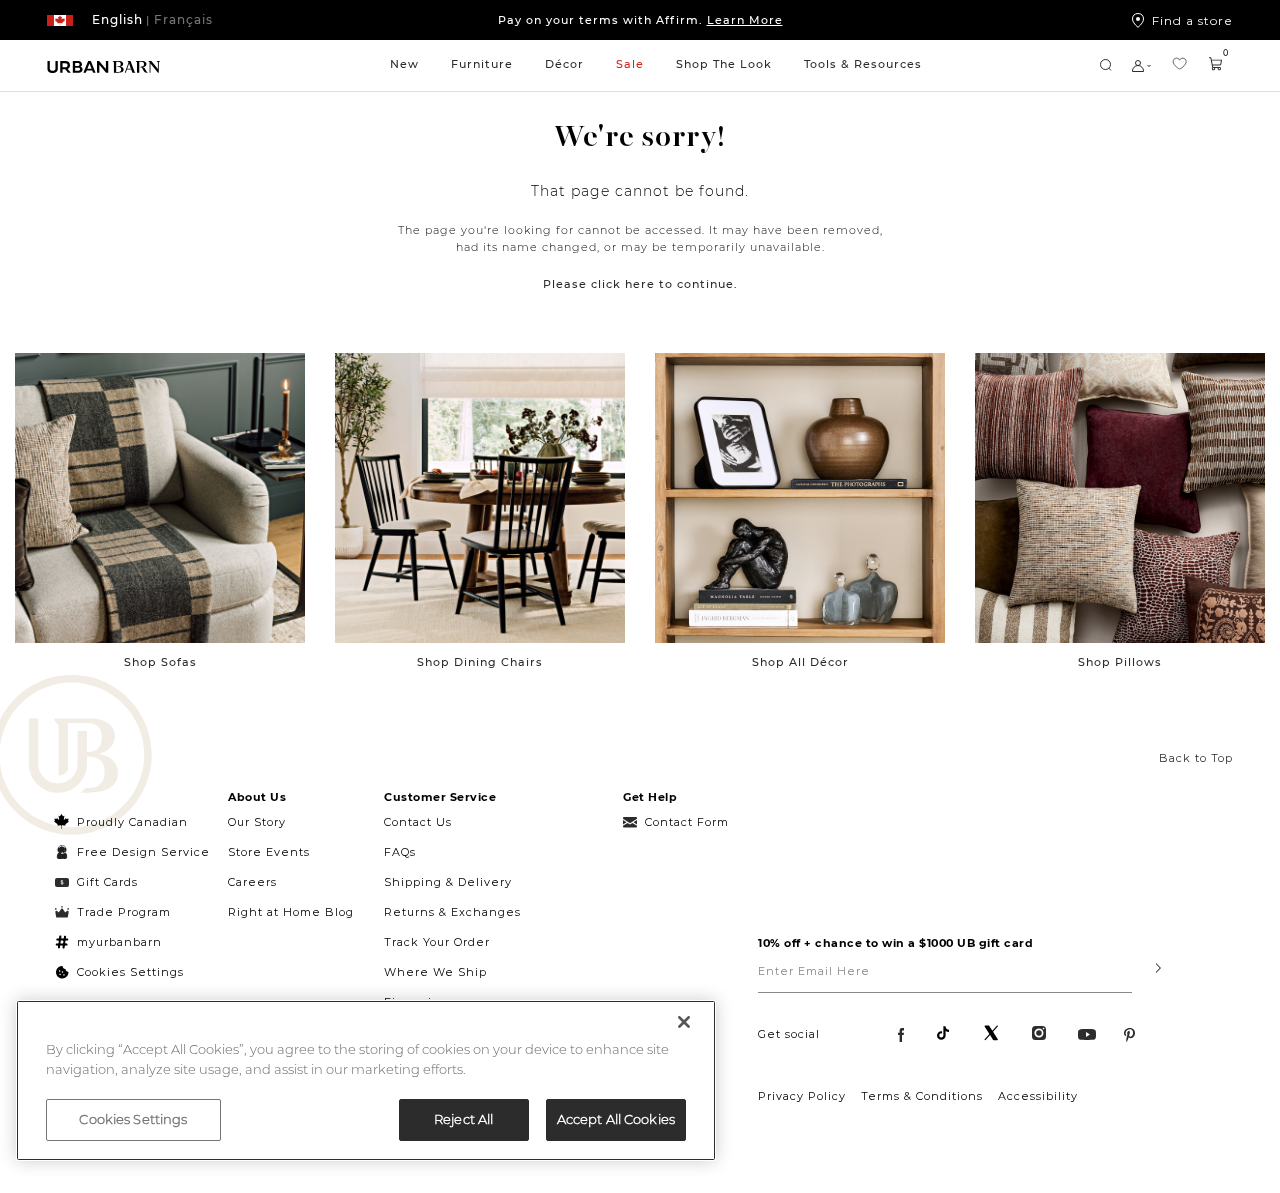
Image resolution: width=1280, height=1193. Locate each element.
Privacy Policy (802, 1096)
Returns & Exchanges (452, 912)
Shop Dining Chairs (480, 662)
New (404, 64)
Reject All (463, 1119)
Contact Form (687, 822)
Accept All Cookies (616, 1119)
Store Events (269, 852)
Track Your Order (437, 942)
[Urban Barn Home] (104, 65)
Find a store (1192, 20)
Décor (564, 64)
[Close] (684, 1022)
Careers (252, 882)
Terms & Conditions (922, 1096)
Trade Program (124, 912)
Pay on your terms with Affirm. (640, 20)
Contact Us (418, 822)
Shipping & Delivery (448, 882)
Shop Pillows (1120, 662)
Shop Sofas (160, 662)
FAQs (400, 852)
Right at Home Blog (291, 912)
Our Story (257, 822)
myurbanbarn (119, 942)
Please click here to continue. (640, 284)
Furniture (482, 64)
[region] (366, 1080)
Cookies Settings (130, 972)
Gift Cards (107, 882)
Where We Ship (435, 972)
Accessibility (1038, 1096)
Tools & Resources (863, 64)
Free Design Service (132, 852)
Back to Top (1196, 758)
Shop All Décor (800, 662)
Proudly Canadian (132, 822)
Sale (630, 64)
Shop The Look (724, 64)
